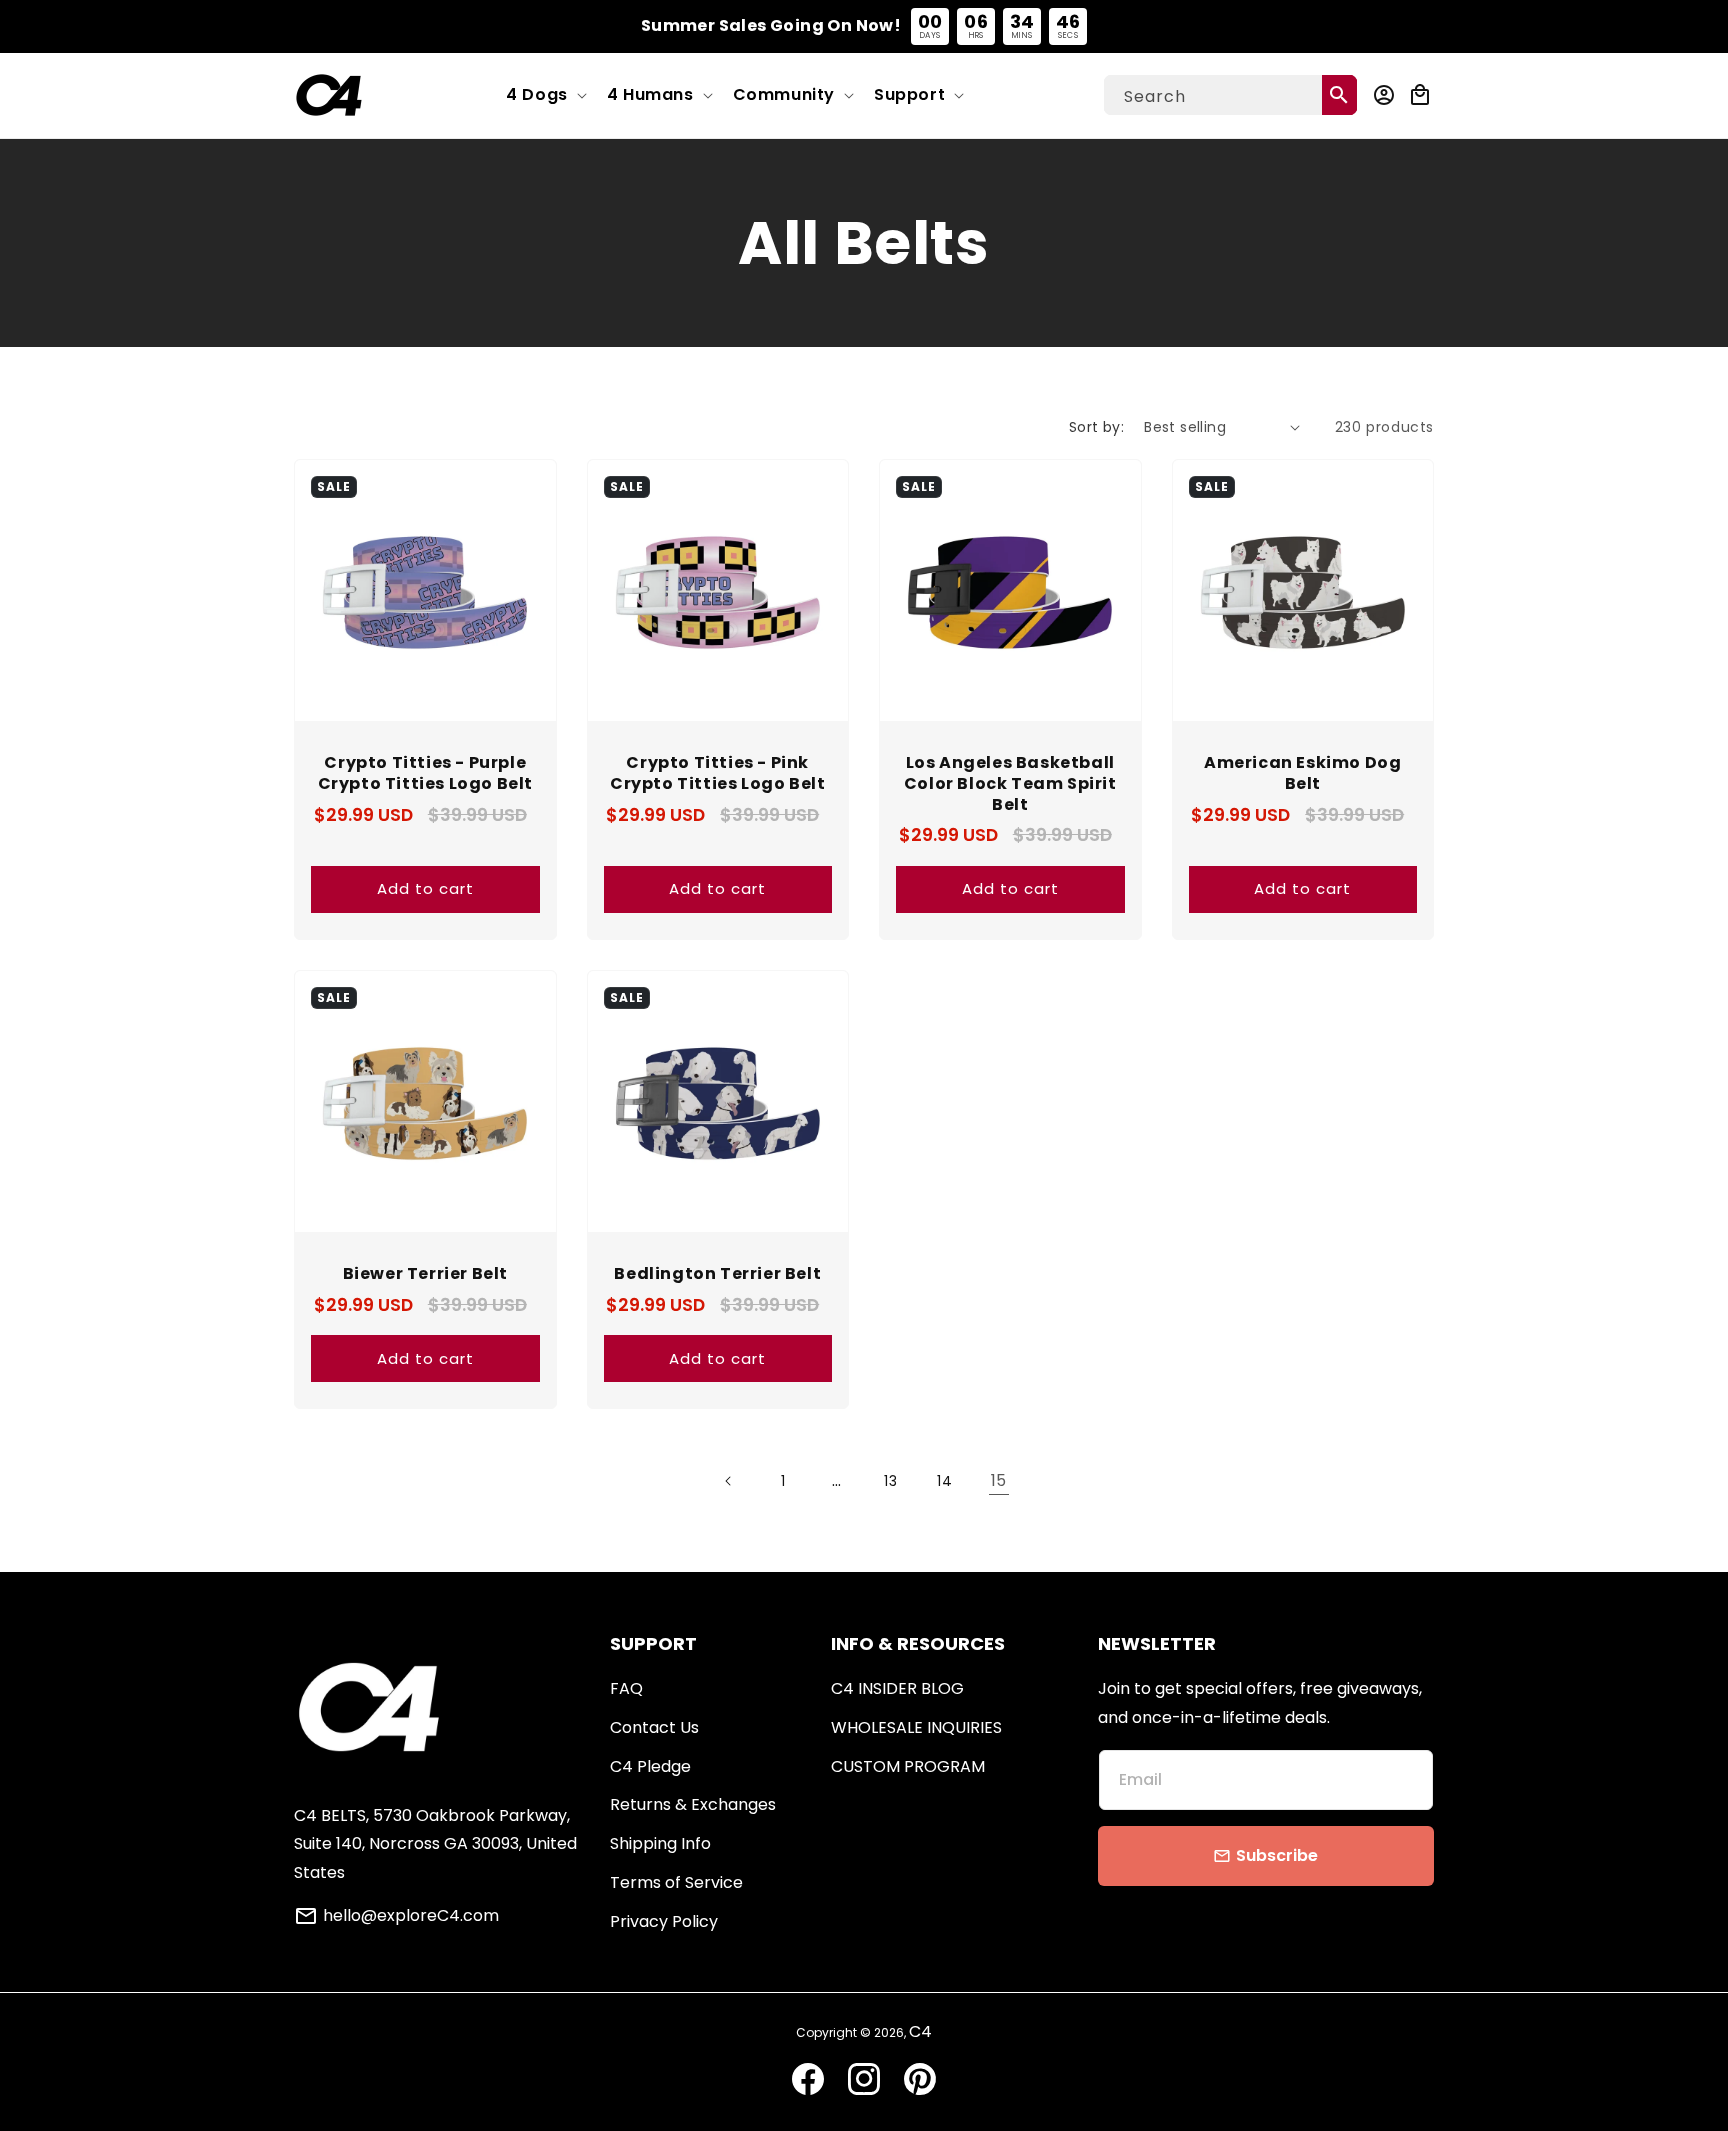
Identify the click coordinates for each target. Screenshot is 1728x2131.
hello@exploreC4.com (411, 1916)
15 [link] (999, 1480)
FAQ (626, 1688)
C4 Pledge (650, 1766)
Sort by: (1096, 427)
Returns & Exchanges (693, 1804)
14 (944, 1481)
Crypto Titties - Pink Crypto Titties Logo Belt (717, 774)
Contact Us (654, 1727)
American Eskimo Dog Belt (1302, 774)
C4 (920, 2031)
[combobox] (1230, 95)
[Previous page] (729, 1481)
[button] (544, 95)
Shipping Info (660, 1843)
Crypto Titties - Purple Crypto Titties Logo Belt (425, 774)
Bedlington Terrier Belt (717, 1274)
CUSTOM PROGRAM (908, 1766)
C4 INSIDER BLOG (897, 1688)
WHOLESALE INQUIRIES (916, 1727)
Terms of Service (676, 1882)
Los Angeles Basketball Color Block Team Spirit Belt (1010, 784)
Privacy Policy (664, 1921)
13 (890, 1481)
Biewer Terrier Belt (425, 1274)
